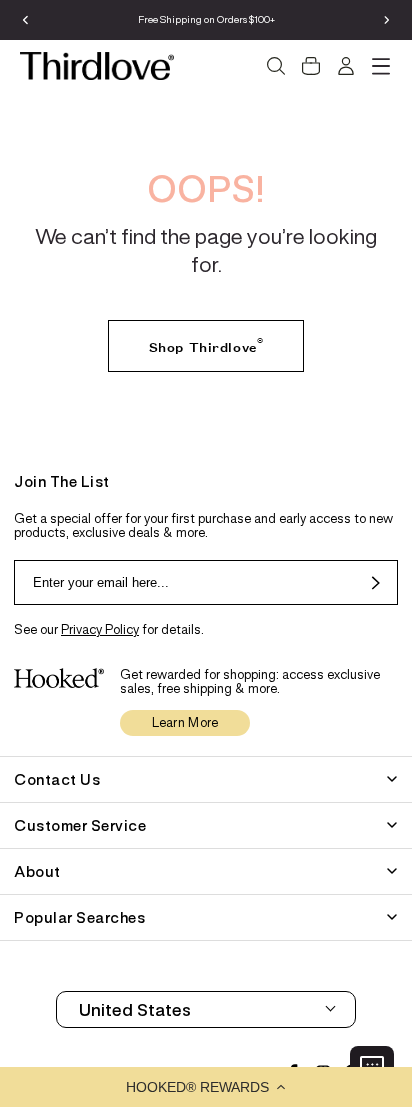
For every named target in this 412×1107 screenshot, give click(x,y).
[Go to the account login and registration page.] (346, 66)
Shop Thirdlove (206, 343)
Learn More (185, 722)
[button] (206, 1087)
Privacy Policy (100, 629)
